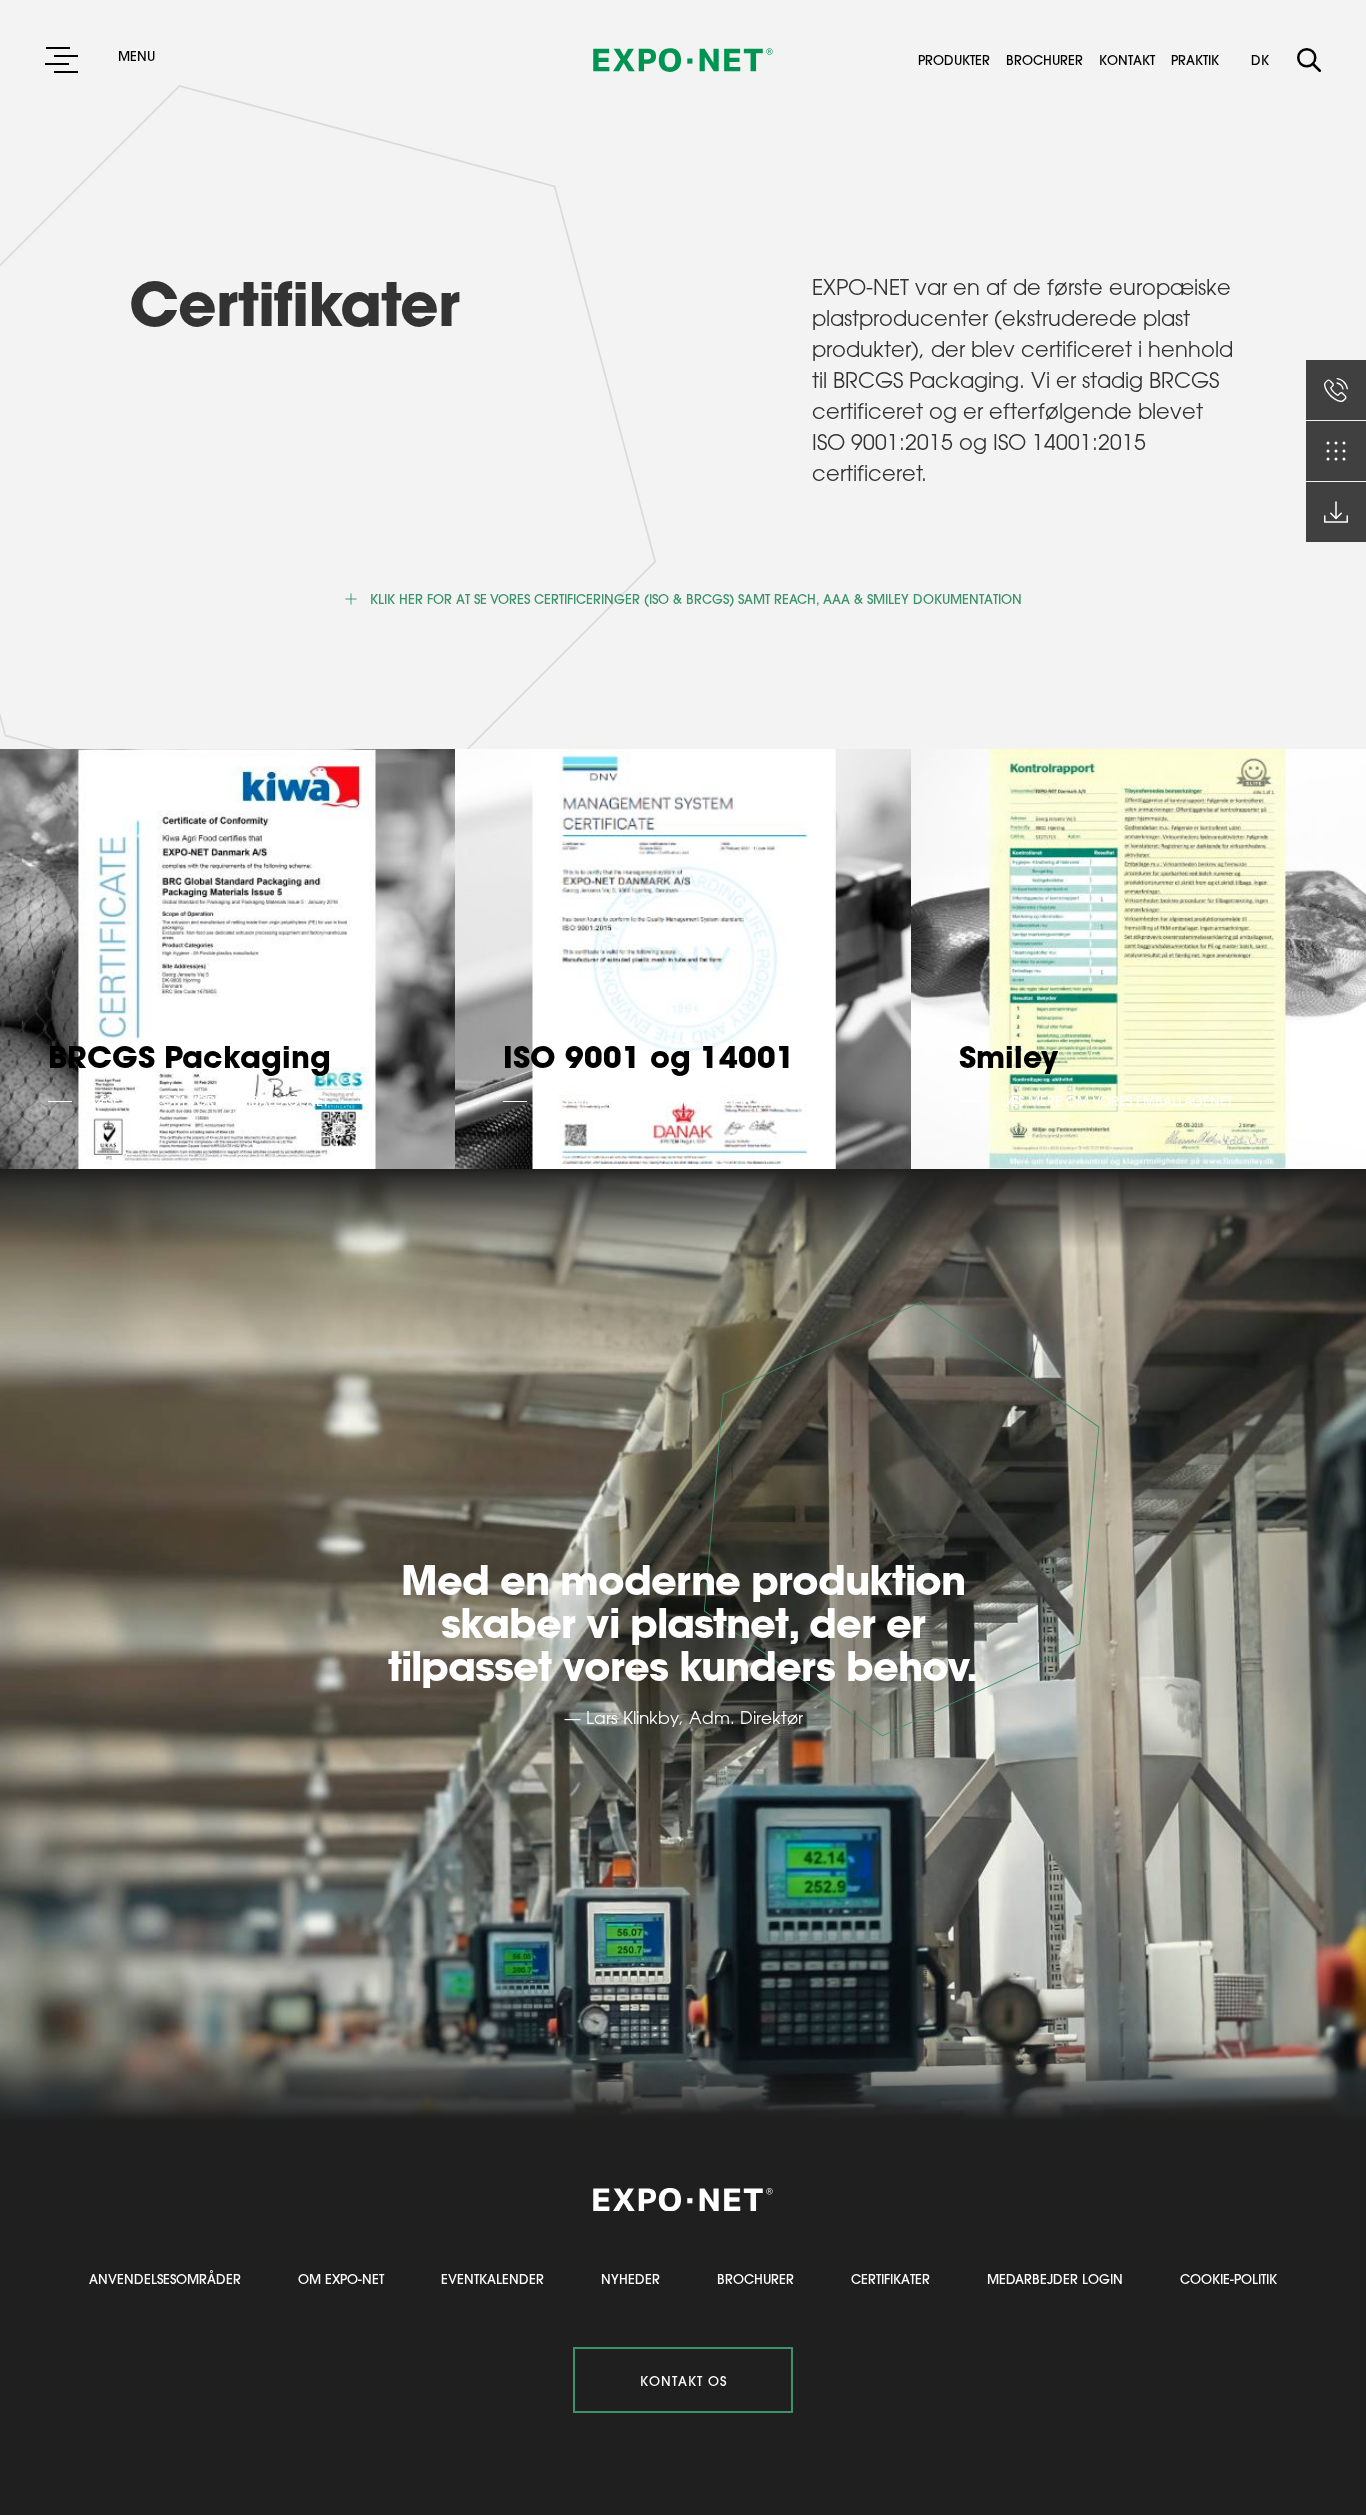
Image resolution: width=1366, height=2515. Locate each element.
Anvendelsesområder (165, 2278)
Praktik (1195, 60)
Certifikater (890, 2278)
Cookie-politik (1228, 2278)
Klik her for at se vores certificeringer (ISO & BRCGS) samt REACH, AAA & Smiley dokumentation (696, 598)
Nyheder (630, 2278)
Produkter (960, 60)
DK (1260, 59)
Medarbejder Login (1055, 2278)
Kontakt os (683, 2380)
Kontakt (1133, 60)
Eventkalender (492, 2278)
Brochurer (1050, 60)
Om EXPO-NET (341, 2278)
